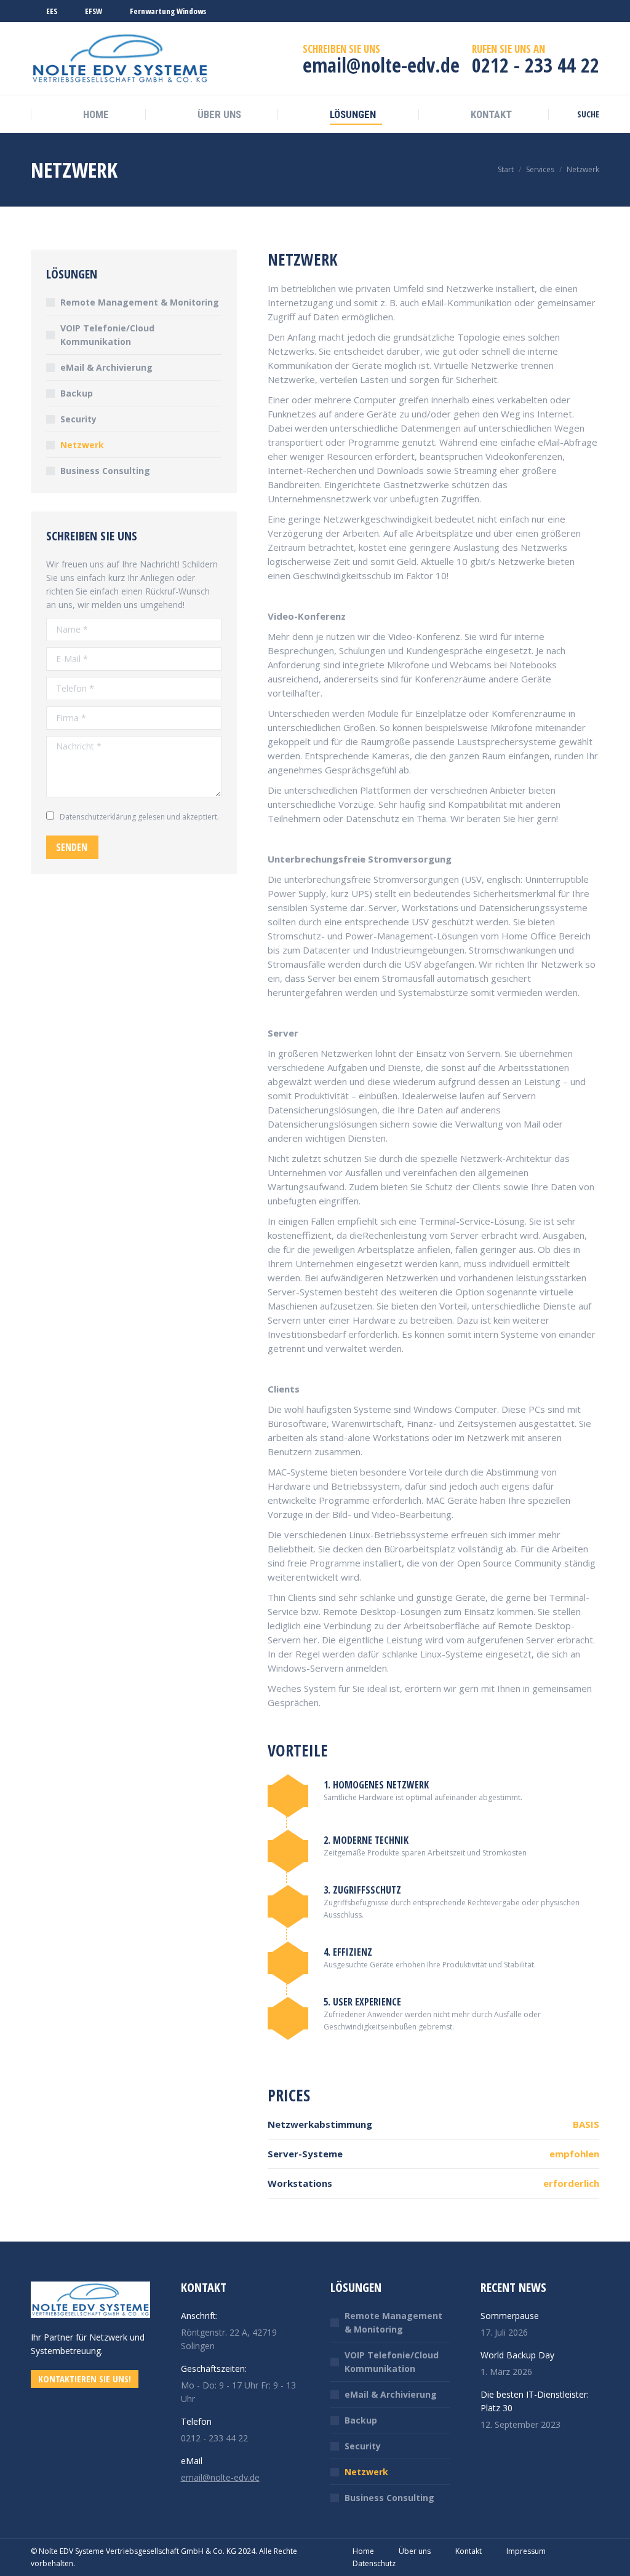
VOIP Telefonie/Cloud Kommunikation (107, 335)
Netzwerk (82, 445)
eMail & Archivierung (106, 367)
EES (52, 11)
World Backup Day (517, 2355)
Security (78, 419)
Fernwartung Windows (168, 11)
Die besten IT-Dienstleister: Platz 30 (535, 2401)
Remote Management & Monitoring (140, 302)
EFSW (94, 11)
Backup (77, 393)
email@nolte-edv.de (220, 2477)
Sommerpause (510, 2316)
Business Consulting (105, 471)
